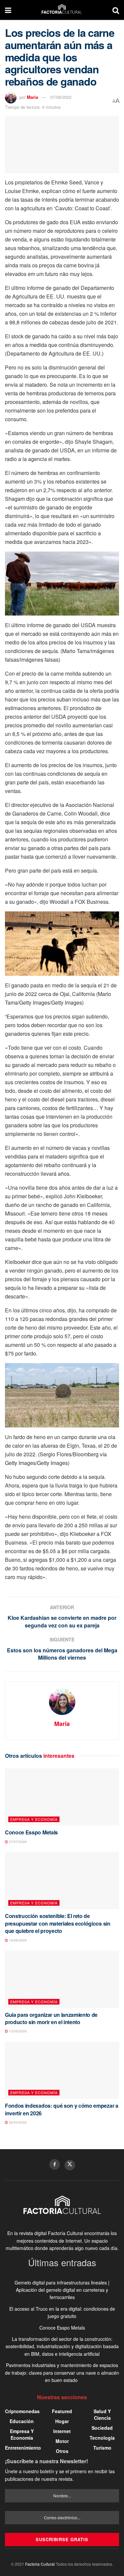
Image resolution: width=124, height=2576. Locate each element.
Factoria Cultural (40, 2564)
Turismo (102, 2448)
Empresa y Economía (34, 1819)
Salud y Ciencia (102, 2414)
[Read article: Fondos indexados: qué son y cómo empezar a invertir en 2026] (62, 2070)
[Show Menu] (8, 10)
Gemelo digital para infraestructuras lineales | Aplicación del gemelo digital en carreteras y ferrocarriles (62, 2290)
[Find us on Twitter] (70, 2165)
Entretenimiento (23, 2448)
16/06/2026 (17, 1940)
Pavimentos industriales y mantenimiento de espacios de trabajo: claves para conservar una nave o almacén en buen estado (62, 2373)
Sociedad (102, 2428)
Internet (62, 2431)
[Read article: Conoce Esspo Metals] (62, 1797)
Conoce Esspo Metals (31, 1832)
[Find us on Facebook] (55, 2164)
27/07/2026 (17, 1842)
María (32, 97)
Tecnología (102, 2438)
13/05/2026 (17, 2031)
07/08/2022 (61, 97)
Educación (22, 2421)
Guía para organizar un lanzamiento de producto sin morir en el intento (51, 2018)
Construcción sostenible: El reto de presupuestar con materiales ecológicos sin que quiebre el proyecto (58, 1923)
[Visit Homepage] (62, 10)
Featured (62, 2411)
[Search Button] (116, 10)
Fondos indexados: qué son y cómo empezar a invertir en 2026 (62, 2109)
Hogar (62, 2421)
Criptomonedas (22, 2411)
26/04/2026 (17, 2122)
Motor (62, 2441)
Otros (62, 2451)
